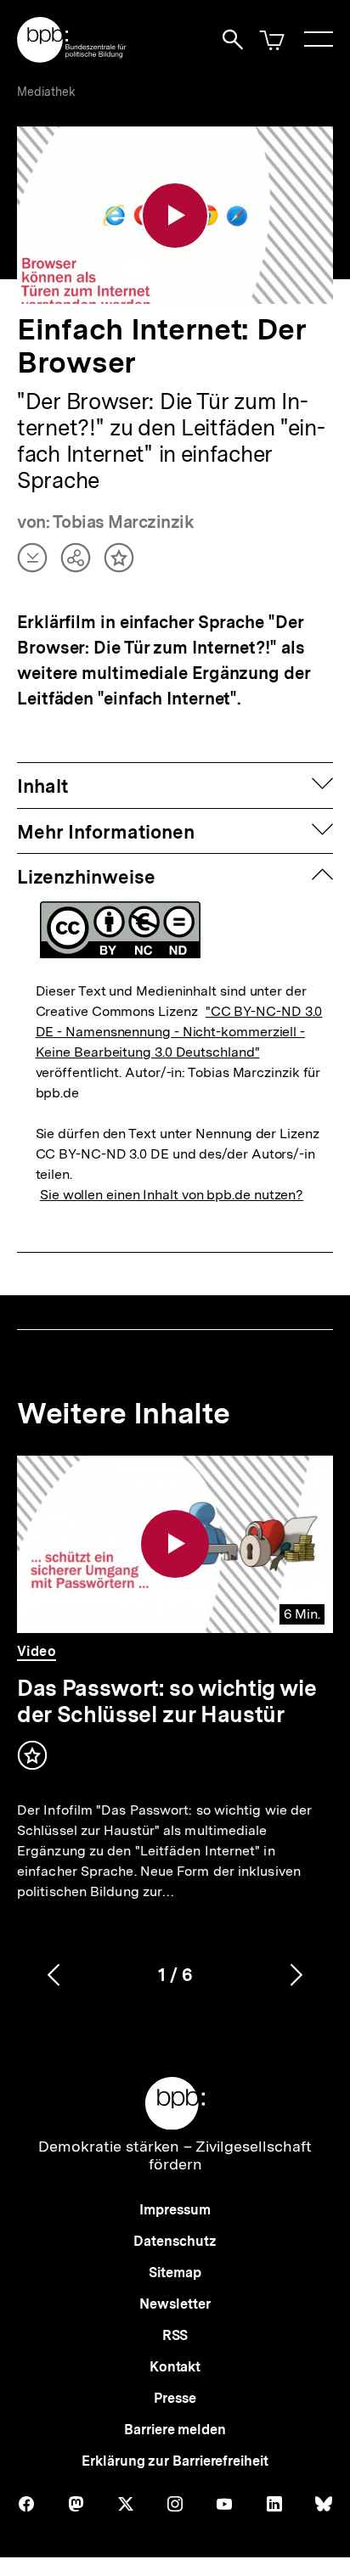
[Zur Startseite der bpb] (72, 57)
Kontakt (175, 2367)
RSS (175, 2335)
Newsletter (175, 2304)
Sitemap (175, 2273)
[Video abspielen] (175, 216)
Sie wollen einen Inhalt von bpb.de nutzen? (172, 1195)
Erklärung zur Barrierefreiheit (175, 2461)
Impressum (175, 2210)
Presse (175, 2398)
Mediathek (46, 92)
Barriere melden (175, 2430)
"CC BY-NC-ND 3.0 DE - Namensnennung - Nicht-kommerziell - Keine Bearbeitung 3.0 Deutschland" (179, 1032)
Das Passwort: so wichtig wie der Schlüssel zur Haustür (167, 1701)
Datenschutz (175, 2241)
